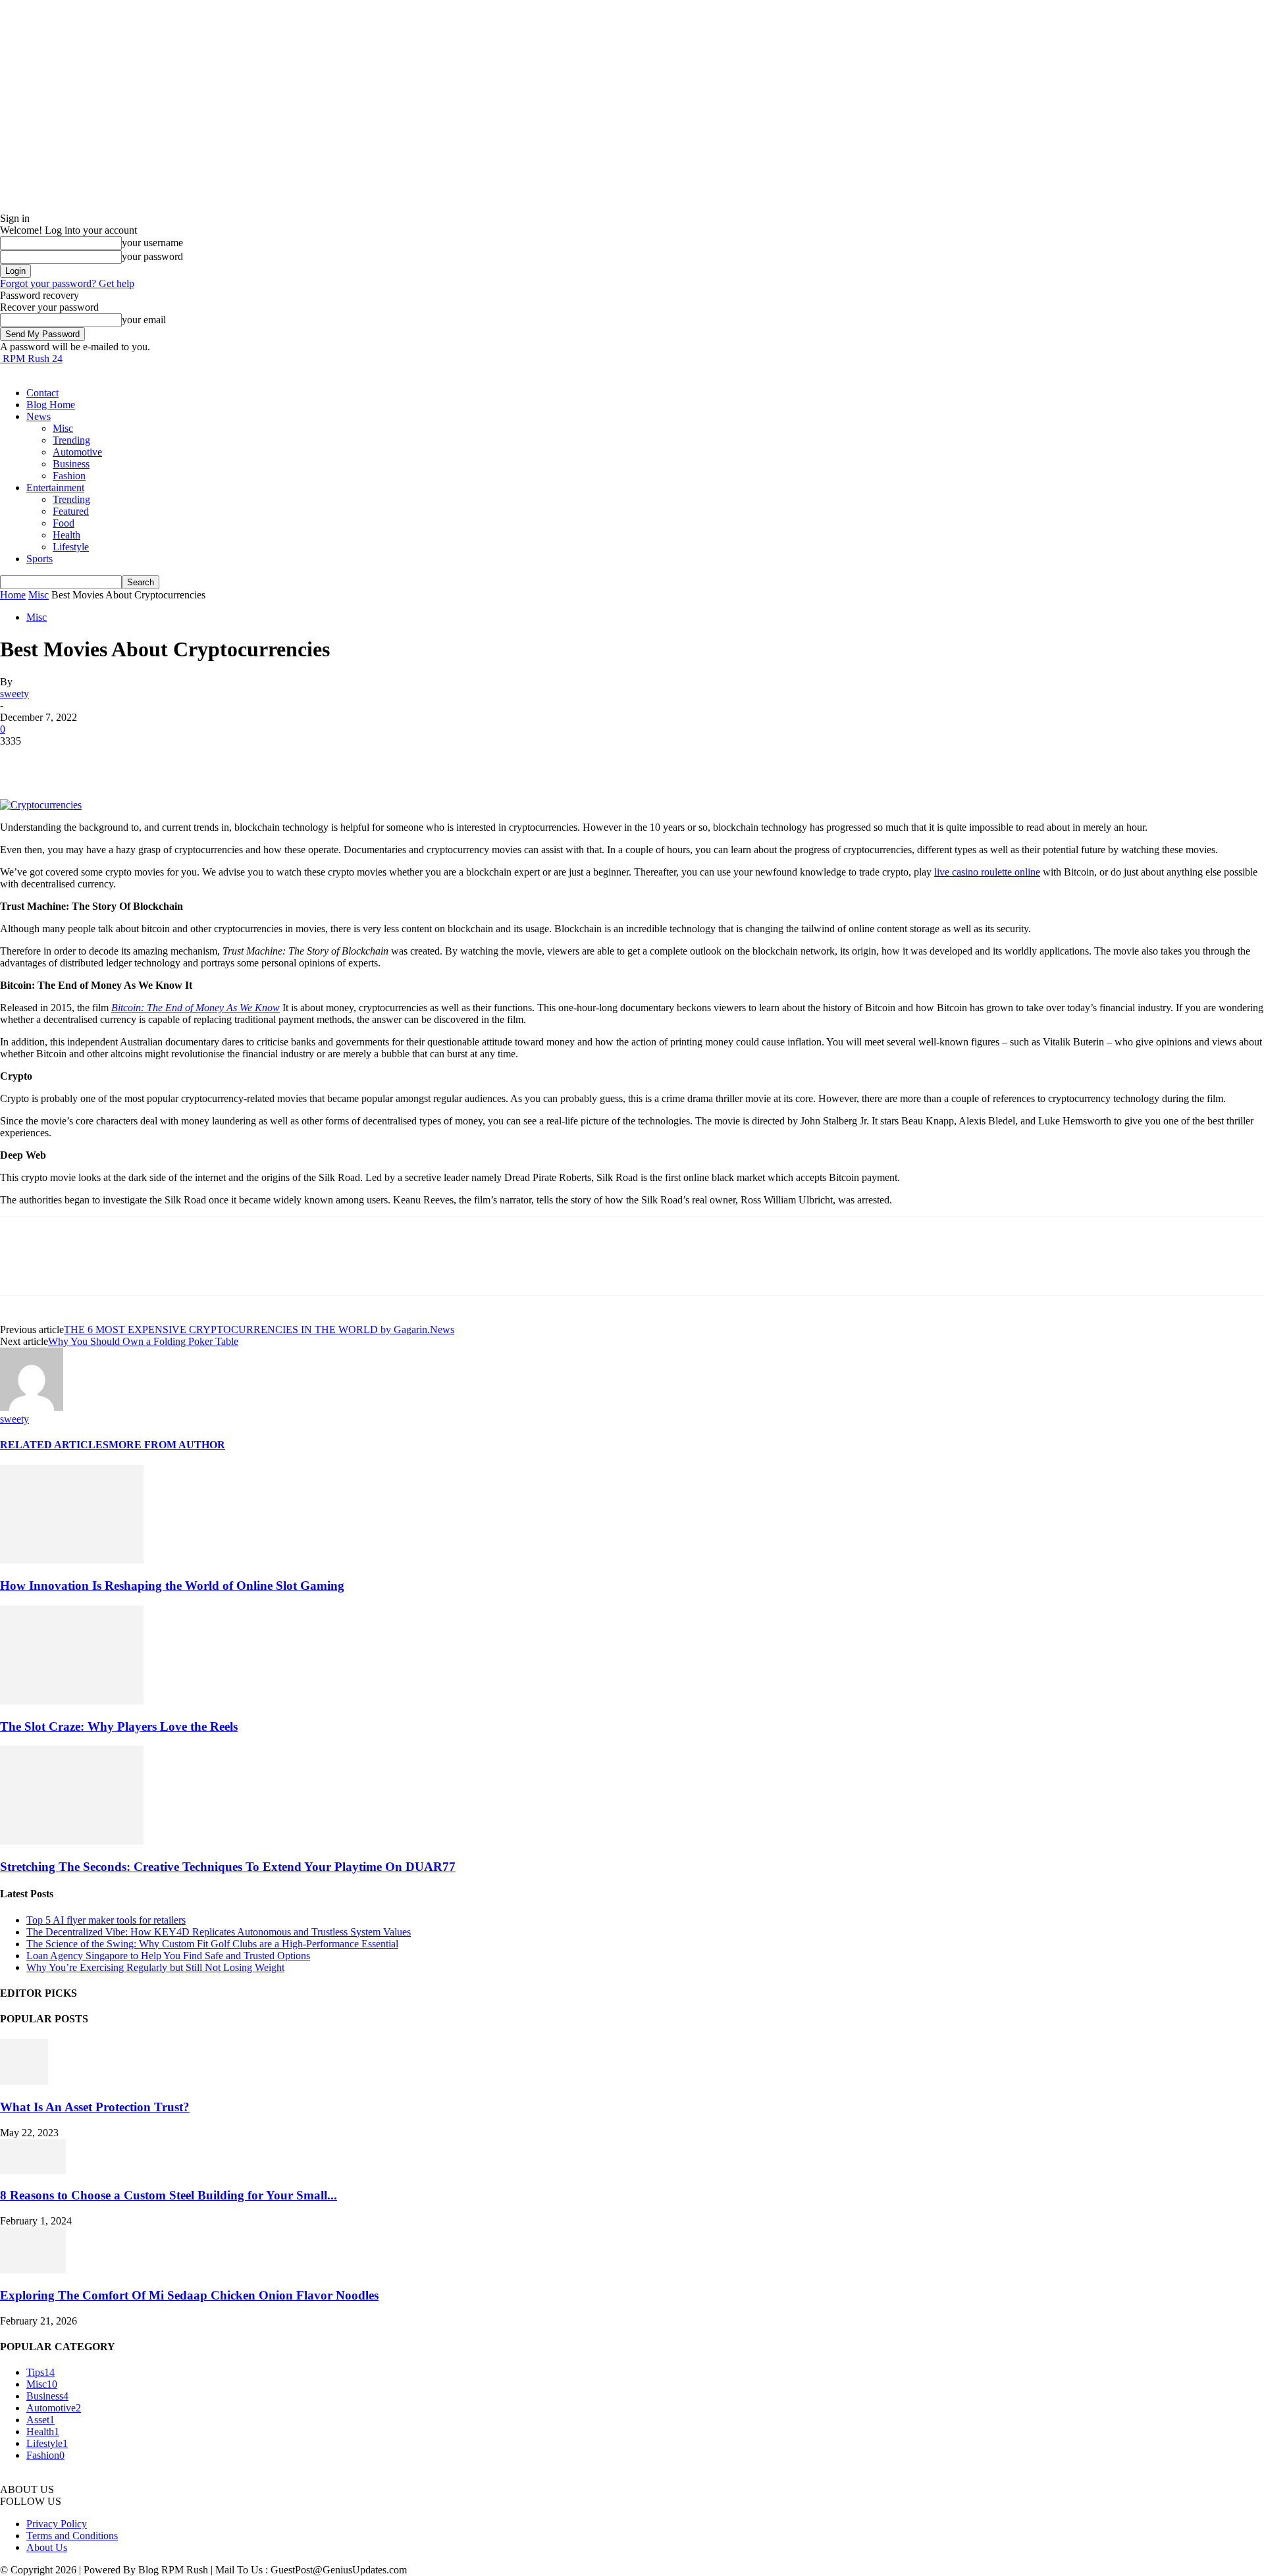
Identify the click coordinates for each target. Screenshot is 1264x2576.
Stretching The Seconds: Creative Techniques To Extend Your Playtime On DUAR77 (228, 1867)
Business (71, 464)
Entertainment (55, 487)
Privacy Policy (57, 2524)
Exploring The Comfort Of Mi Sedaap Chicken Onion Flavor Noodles (189, 2295)
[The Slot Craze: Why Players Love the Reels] (72, 1701)
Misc (63, 428)
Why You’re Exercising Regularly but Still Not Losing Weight (155, 1967)
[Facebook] (22, 761)
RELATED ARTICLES (54, 1445)
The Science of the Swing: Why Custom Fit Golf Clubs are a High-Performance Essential (212, 1944)
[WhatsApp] (164, 761)
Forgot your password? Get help (67, 283)
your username (152, 243)
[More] (212, 761)
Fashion (69, 476)
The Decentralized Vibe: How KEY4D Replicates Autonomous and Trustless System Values (219, 1932)
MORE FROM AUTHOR (167, 1445)
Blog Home (51, 405)
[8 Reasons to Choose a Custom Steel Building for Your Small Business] (33, 2170)
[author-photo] (32, 1407)
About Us (47, 2547)
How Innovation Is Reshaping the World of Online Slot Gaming (172, 1586)
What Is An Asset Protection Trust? (95, 2107)
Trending (71, 440)
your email (144, 320)
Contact (42, 393)
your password (152, 256)
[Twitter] (69, 761)
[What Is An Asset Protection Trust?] (24, 2081)
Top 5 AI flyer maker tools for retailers (106, 1920)
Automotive (77, 452)
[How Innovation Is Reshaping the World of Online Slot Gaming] (72, 1560)
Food (64, 523)
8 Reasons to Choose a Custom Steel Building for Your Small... (169, 2195)
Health (66, 535)
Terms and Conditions (72, 2536)
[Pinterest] (117, 761)
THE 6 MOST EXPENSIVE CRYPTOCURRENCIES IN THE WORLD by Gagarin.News (259, 1329)
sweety (14, 694)
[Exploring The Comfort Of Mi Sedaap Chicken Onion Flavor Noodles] (33, 2270)
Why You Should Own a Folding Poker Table (143, 1341)
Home (13, 595)
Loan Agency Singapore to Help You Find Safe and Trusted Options (168, 1956)
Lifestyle (71, 547)
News (39, 416)
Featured (71, 511)
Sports (39, 559)
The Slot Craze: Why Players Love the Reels (119, 1726)
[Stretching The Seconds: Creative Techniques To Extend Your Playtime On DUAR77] (72, 1841)
